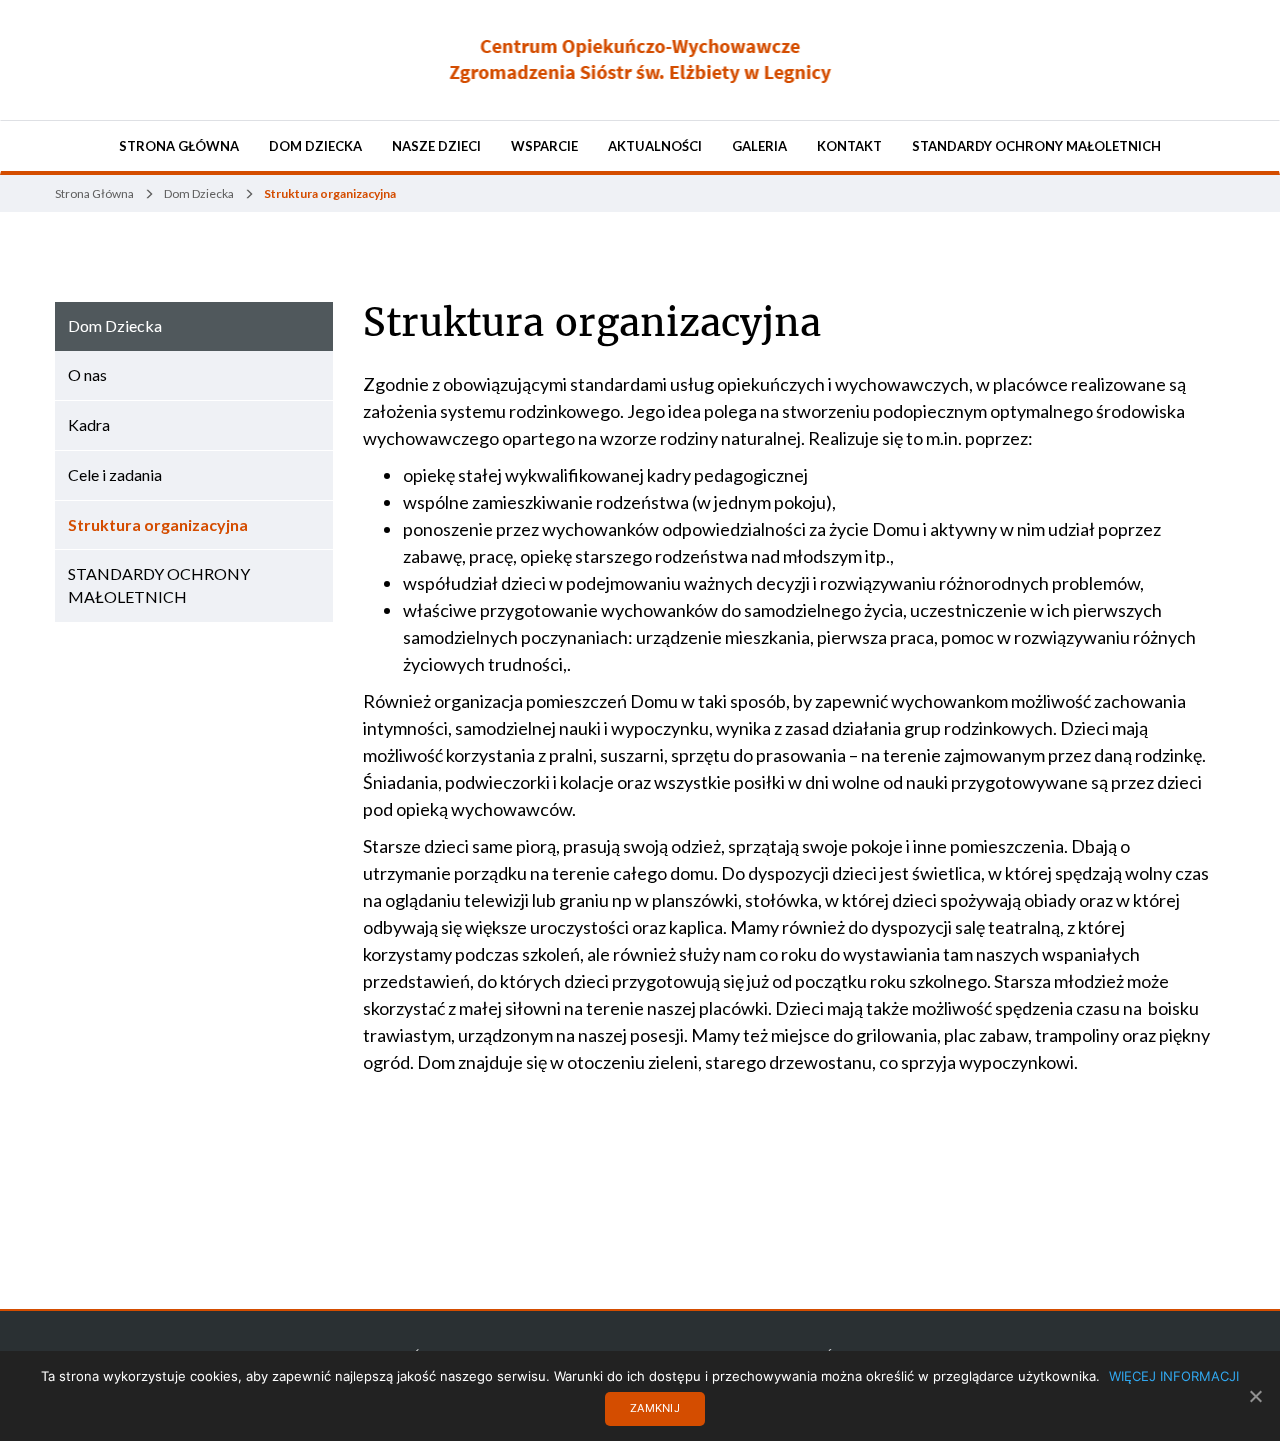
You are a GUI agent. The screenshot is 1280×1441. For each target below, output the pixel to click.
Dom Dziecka (315, 146)
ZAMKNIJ (655, 1408)
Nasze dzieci (436, 146)
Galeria (759, 146)
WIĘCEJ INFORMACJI (1174, 1376)
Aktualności (655, 146)
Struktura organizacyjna (592, 323)
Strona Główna (179, 146)
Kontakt (849, 146)
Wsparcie (544, 146)
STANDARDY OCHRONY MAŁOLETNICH (1036, 146)
